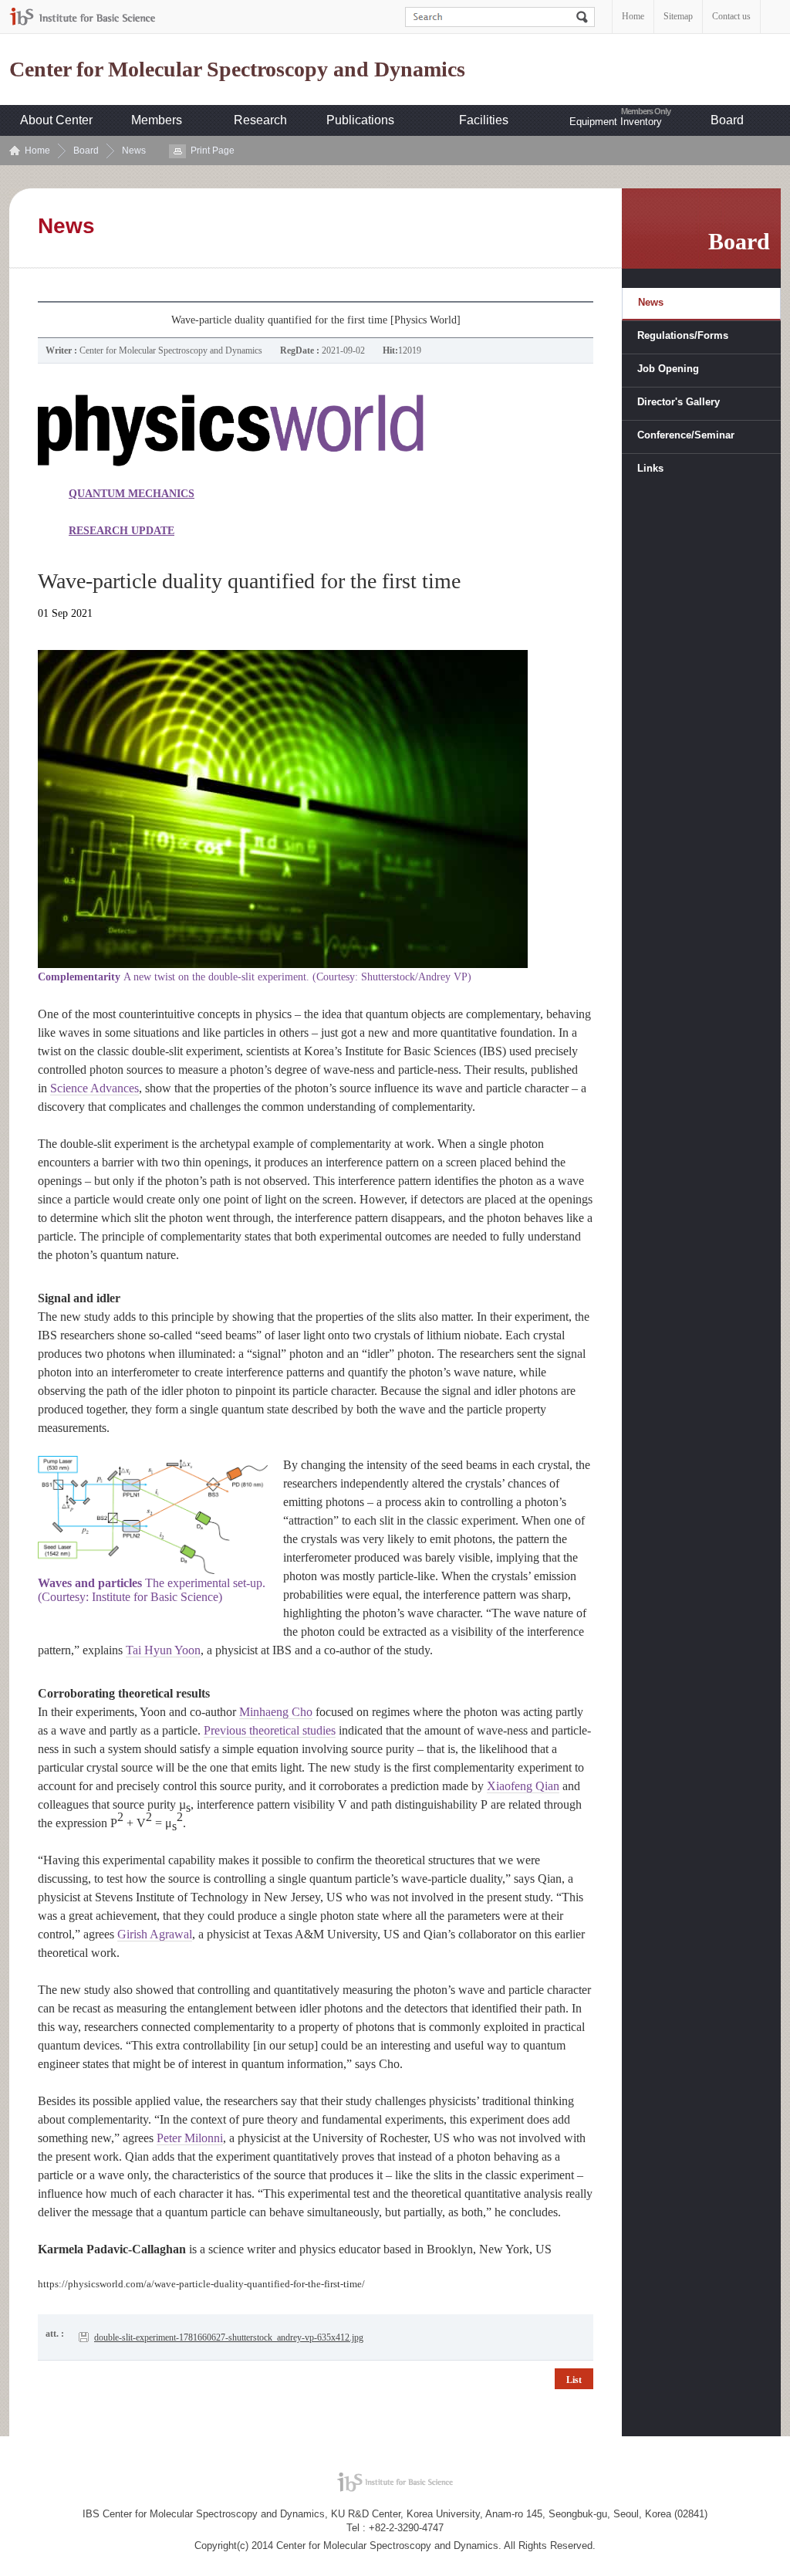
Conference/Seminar (686, 435)
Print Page (213, 151)
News (134, 151)
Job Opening (668, 369)
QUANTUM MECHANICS (132, 494)
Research (260, 120)
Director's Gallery (679, 402)
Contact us (731, 16)
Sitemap (678, 16)
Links (650, 468)
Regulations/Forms (683, 335)
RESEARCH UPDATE (122, 531)
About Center (56, 120)
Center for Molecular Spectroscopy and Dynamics (237, 69)
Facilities (484, 120)
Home (633, 16)
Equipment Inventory (616, 122)
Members (157, 120)
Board (727, 120)
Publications (360, 120)
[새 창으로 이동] (83, 17)
